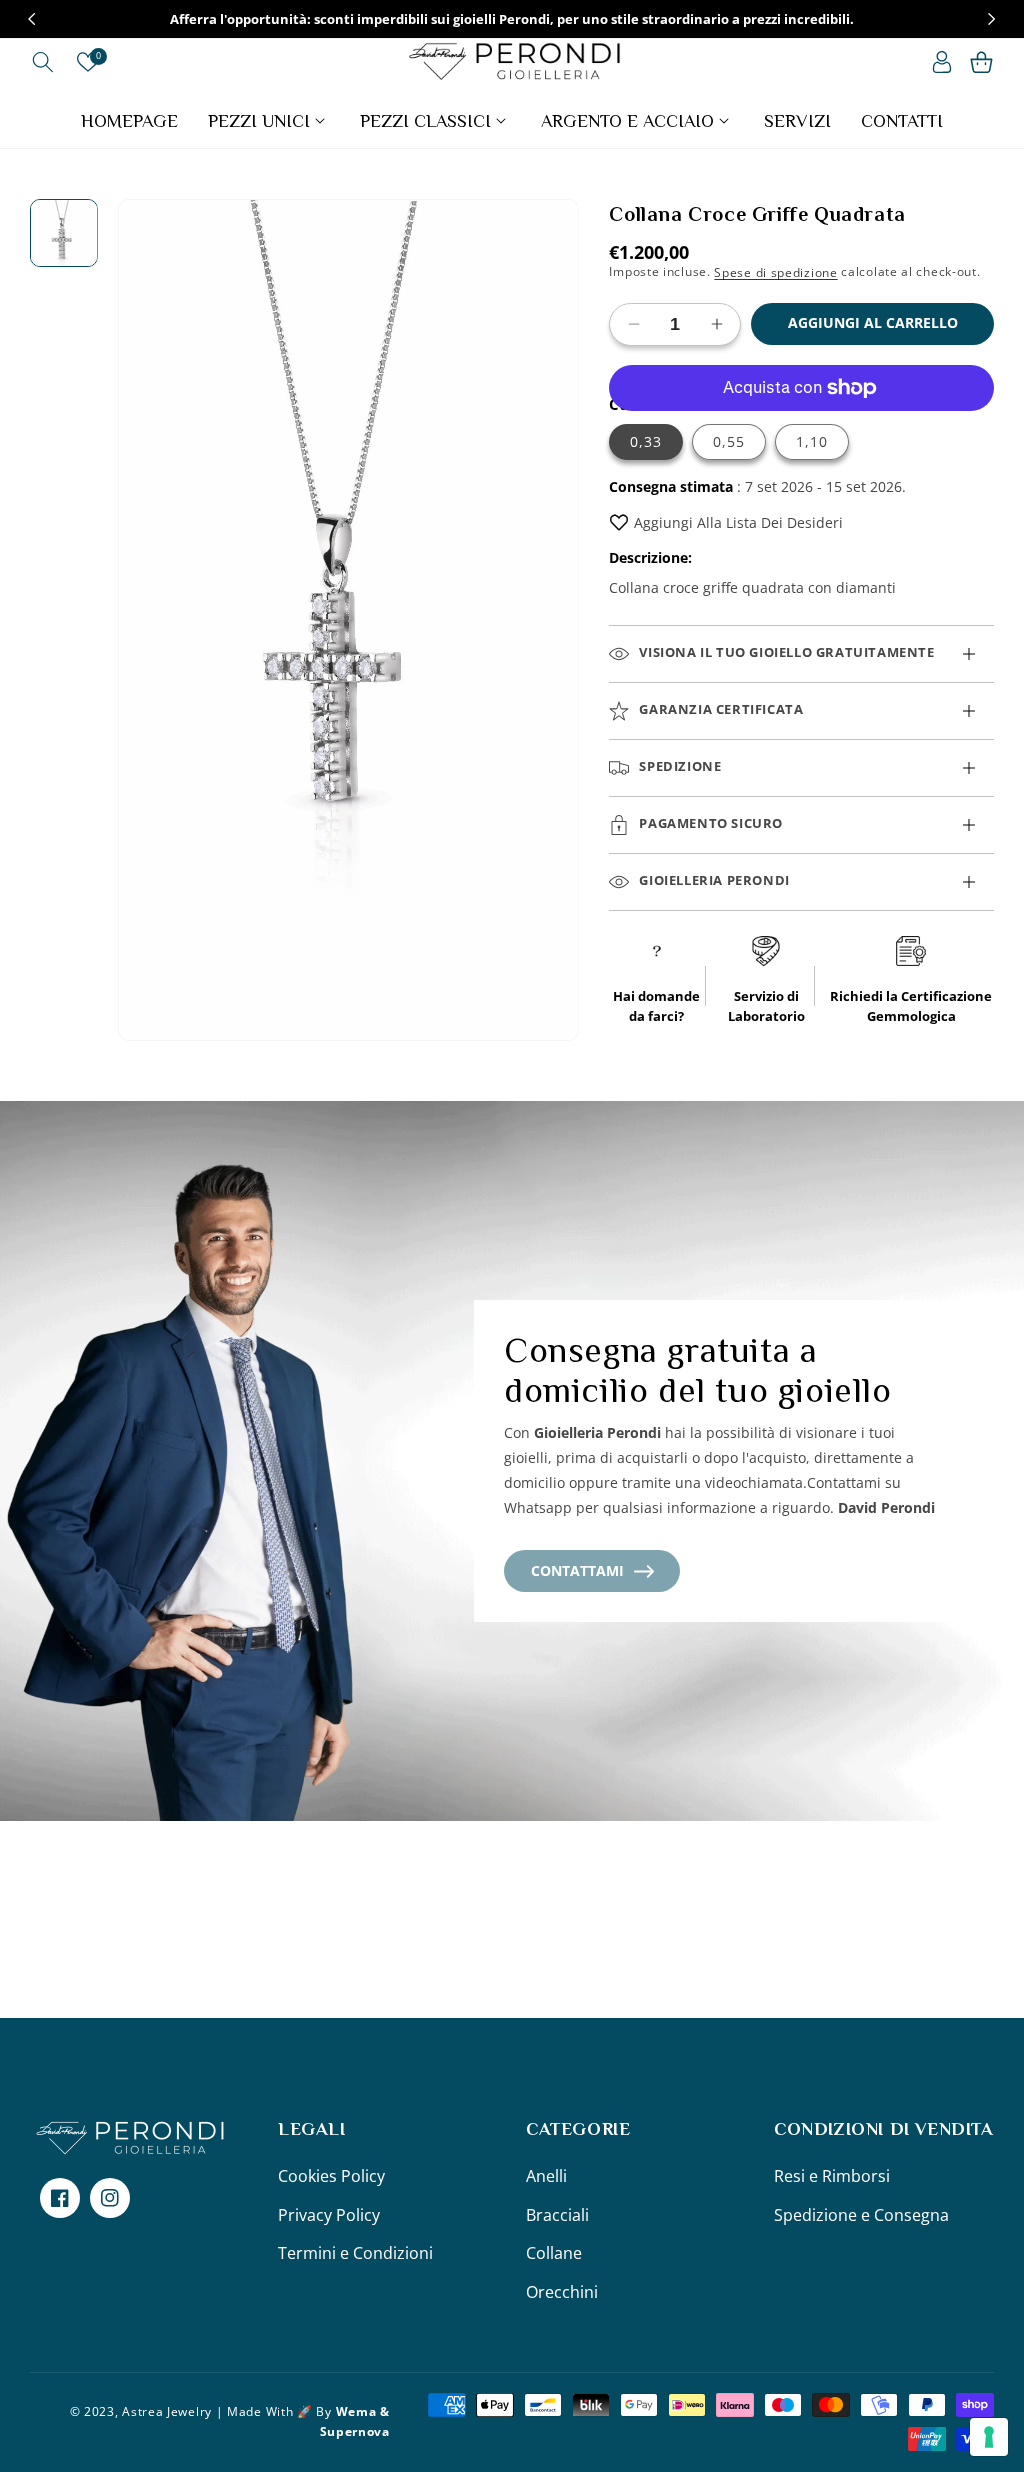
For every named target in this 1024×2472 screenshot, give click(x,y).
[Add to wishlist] (619, 522)
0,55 (729, 441)
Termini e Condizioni (355, 2253)
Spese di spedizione (775, 271)
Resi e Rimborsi (832, 2176)
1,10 (812, 441)
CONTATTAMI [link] (577, 1570)
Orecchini (562, 2292)
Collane (554, 2253)
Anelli (546, 2176)
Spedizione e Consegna (861, 2215)
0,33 (646, 441)
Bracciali (557, 2215)
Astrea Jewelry (167, 2411)
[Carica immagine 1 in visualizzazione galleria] (64, 233)
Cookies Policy (331, 2176)
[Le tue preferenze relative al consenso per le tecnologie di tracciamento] (989, 2437)
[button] (42, 62)
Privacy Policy (329, 2215)
